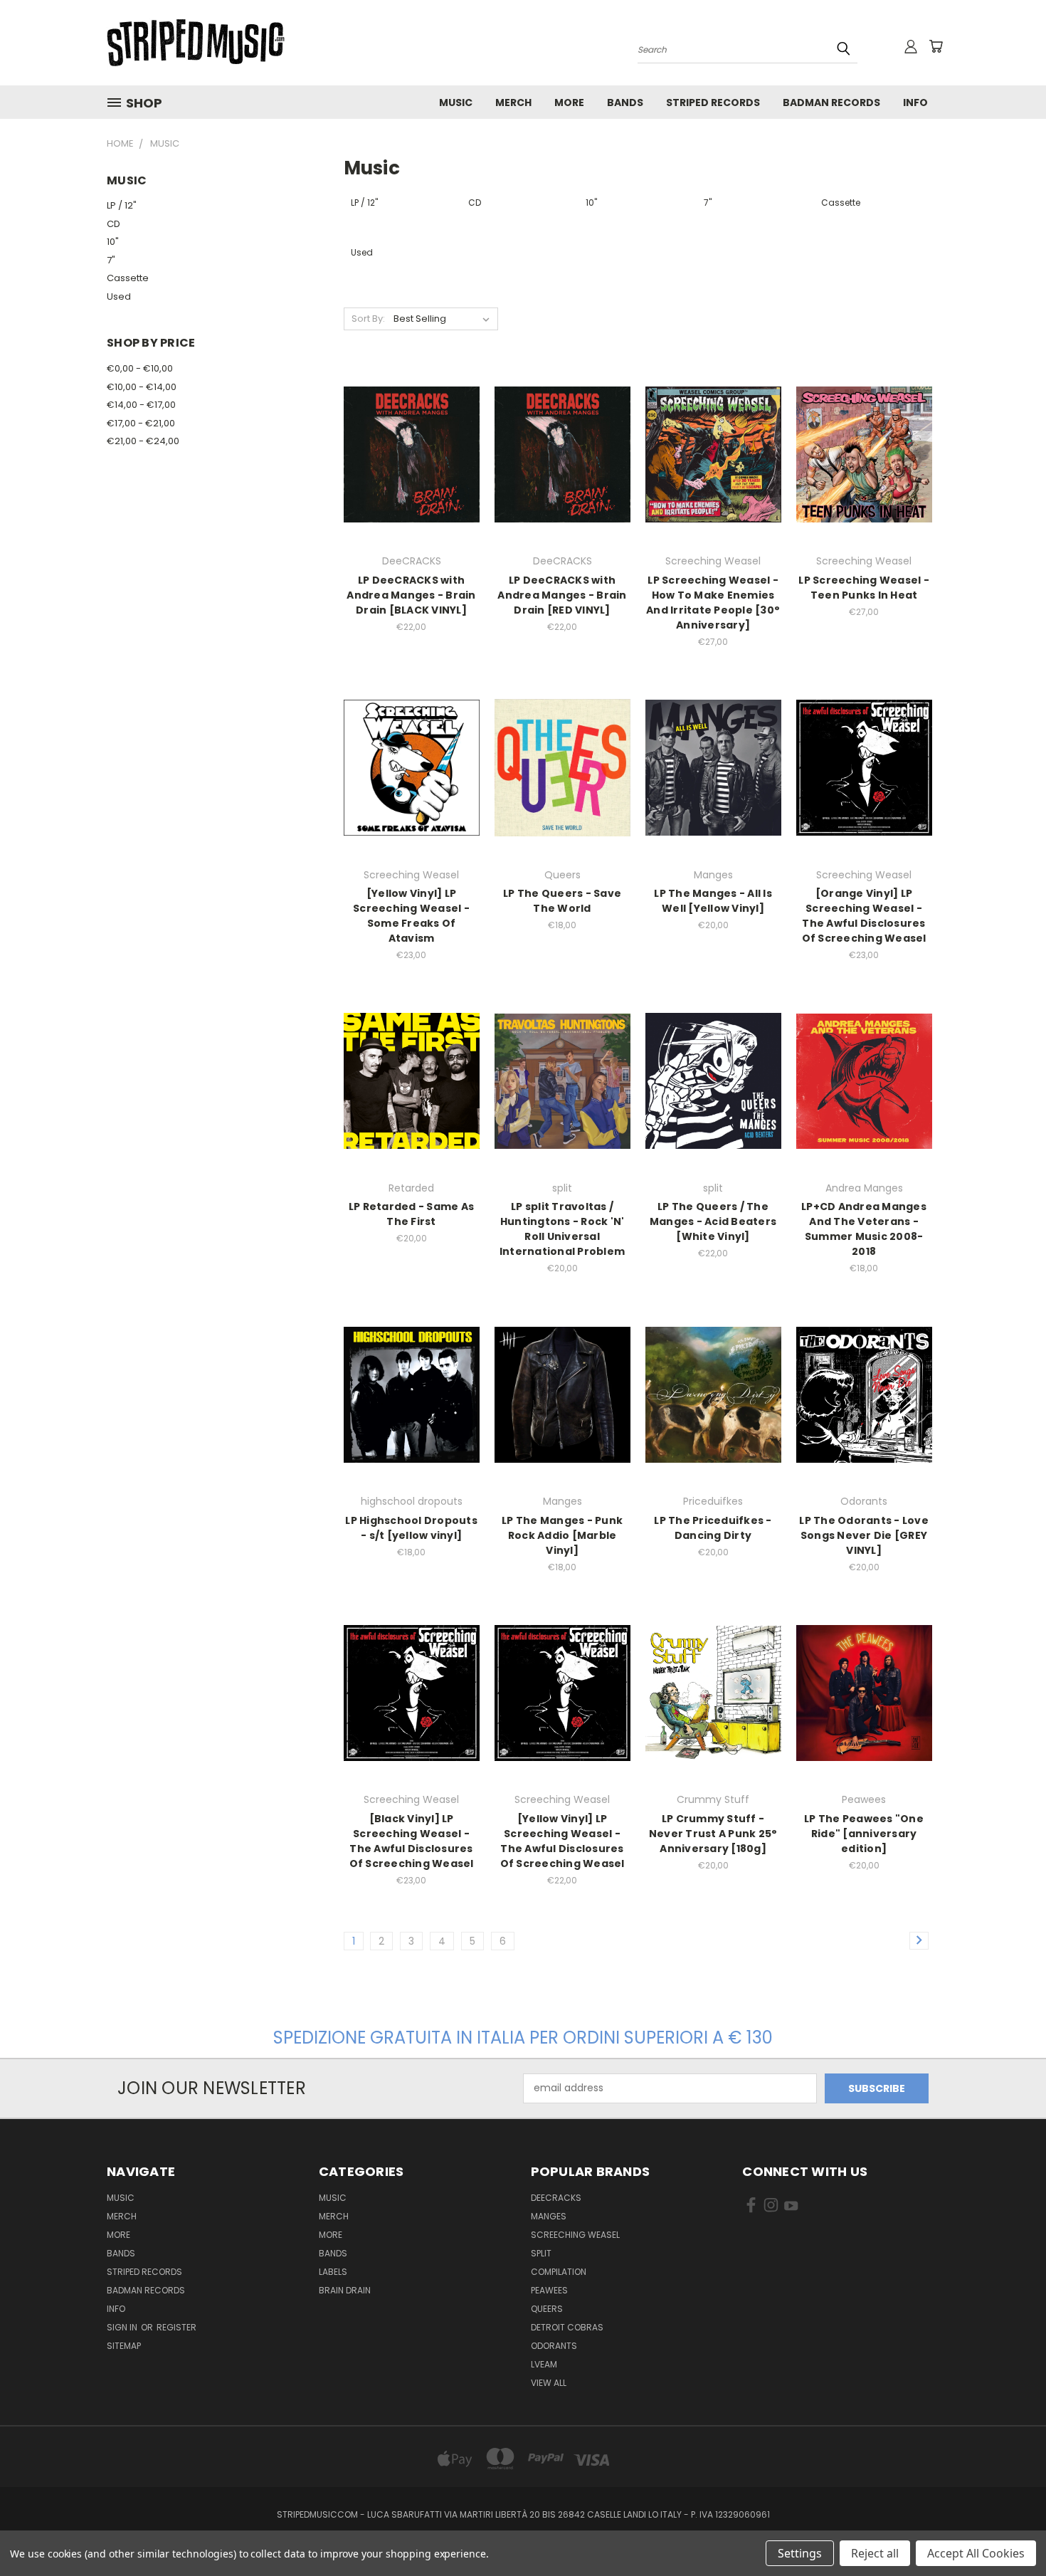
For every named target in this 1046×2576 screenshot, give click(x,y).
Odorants (554, 2346)
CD (113, 224)
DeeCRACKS (556, 2198)
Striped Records (713, 102)
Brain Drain (345, 2290)
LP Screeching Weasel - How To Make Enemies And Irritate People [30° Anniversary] (713, 603)
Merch (513, 102)
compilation (559, 2272)
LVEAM (544, 2364)
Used (119, 296)
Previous (1009, 2532)
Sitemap (124, 2346)
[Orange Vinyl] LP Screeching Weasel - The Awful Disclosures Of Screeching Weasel (864, 916)
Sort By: (368, 319)
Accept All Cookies (976, 2553)
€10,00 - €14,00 (142, 387)
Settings (800, 2553)
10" (113, 242)
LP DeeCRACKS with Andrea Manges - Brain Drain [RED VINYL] (562, 595)
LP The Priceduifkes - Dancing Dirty (713, 1528)
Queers (547, 2309)
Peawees (549, 2290)
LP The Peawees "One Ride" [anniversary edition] (864, 1834)
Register (176, 2327)
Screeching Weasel (575, 2235)
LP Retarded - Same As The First (411, 1214)
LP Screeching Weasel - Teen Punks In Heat (864, 588)
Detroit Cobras (567, 2327)
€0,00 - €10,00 (140, 368)
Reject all (875, 2553)
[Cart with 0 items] (936, 46)
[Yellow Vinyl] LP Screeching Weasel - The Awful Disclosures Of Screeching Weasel (562, 1841)
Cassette (128, 278)
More (569, 102)
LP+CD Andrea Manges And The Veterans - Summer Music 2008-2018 (864, 1229)
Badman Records (831, 102)
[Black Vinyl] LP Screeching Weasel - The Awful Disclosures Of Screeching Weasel (412, 1841)
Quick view (411, 439)
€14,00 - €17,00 (141, 405)
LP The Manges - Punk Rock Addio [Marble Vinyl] (562, 1535)
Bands (625, 102)
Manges (549, 2216)
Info (915, 102)
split (541, 2253)
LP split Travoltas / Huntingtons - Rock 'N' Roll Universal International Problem (562, 1229)
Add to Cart (412, 465)
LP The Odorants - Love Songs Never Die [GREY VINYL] (864, 1535)
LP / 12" (122, 205)
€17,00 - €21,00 (141, 423)
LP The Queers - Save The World (562, 901)
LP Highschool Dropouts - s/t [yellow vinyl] (411, 1528)
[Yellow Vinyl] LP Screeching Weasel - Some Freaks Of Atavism (411, 916)
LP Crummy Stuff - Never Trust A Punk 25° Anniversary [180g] (713, 1834)
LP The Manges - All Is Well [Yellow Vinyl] (713, 901)
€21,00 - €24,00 (143, 441)
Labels (333, 2272)
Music (456, 102)
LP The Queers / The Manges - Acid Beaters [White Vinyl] (713, 1221)
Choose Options (713, 465)
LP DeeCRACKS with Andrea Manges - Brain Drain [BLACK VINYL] (411, 595)
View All (549, 2383)
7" (111, 260)
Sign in (123, 2327)
